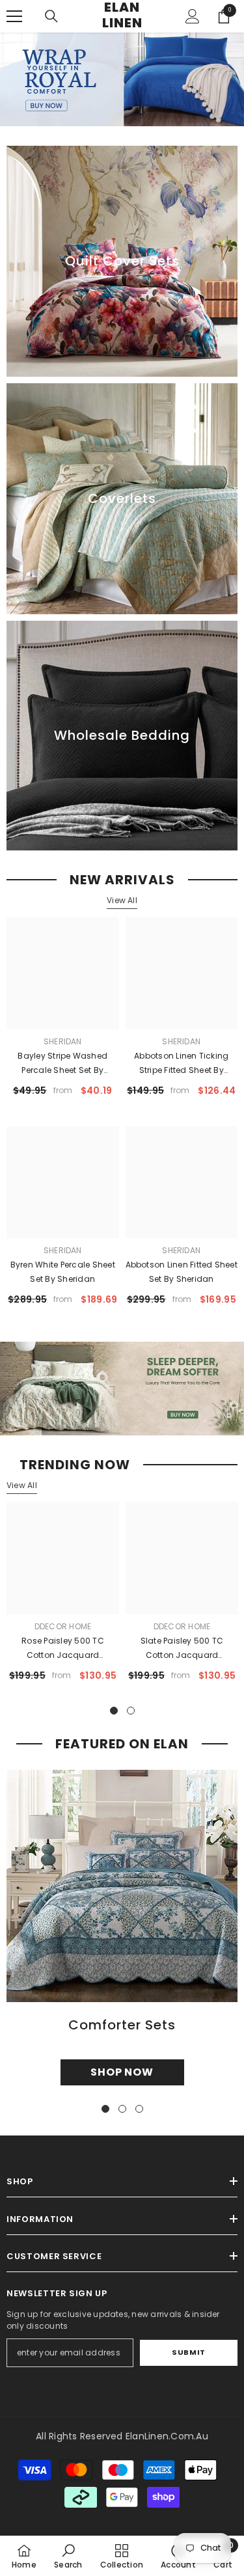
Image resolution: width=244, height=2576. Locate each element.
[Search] (51, 16)
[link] (68, 2556)
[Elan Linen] (122, 1389)
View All (122, 900)
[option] (63, 1597)
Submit (188, 2352)
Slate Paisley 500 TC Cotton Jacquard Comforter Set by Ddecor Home (182, 1649)
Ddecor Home (63, 1626)
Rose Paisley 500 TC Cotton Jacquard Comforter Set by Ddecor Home (63, 1649)
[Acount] (193, 16)
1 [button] (114, 1711)
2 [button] (131, 1711)
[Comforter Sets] (122, 1886)
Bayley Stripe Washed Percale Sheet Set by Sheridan (62, 1064)
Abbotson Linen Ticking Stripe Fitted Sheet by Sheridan (181, 1064)
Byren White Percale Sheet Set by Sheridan (63, 1272)
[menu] (14, 16)
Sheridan (63, 1041)
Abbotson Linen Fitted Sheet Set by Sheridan (182, 1272)
